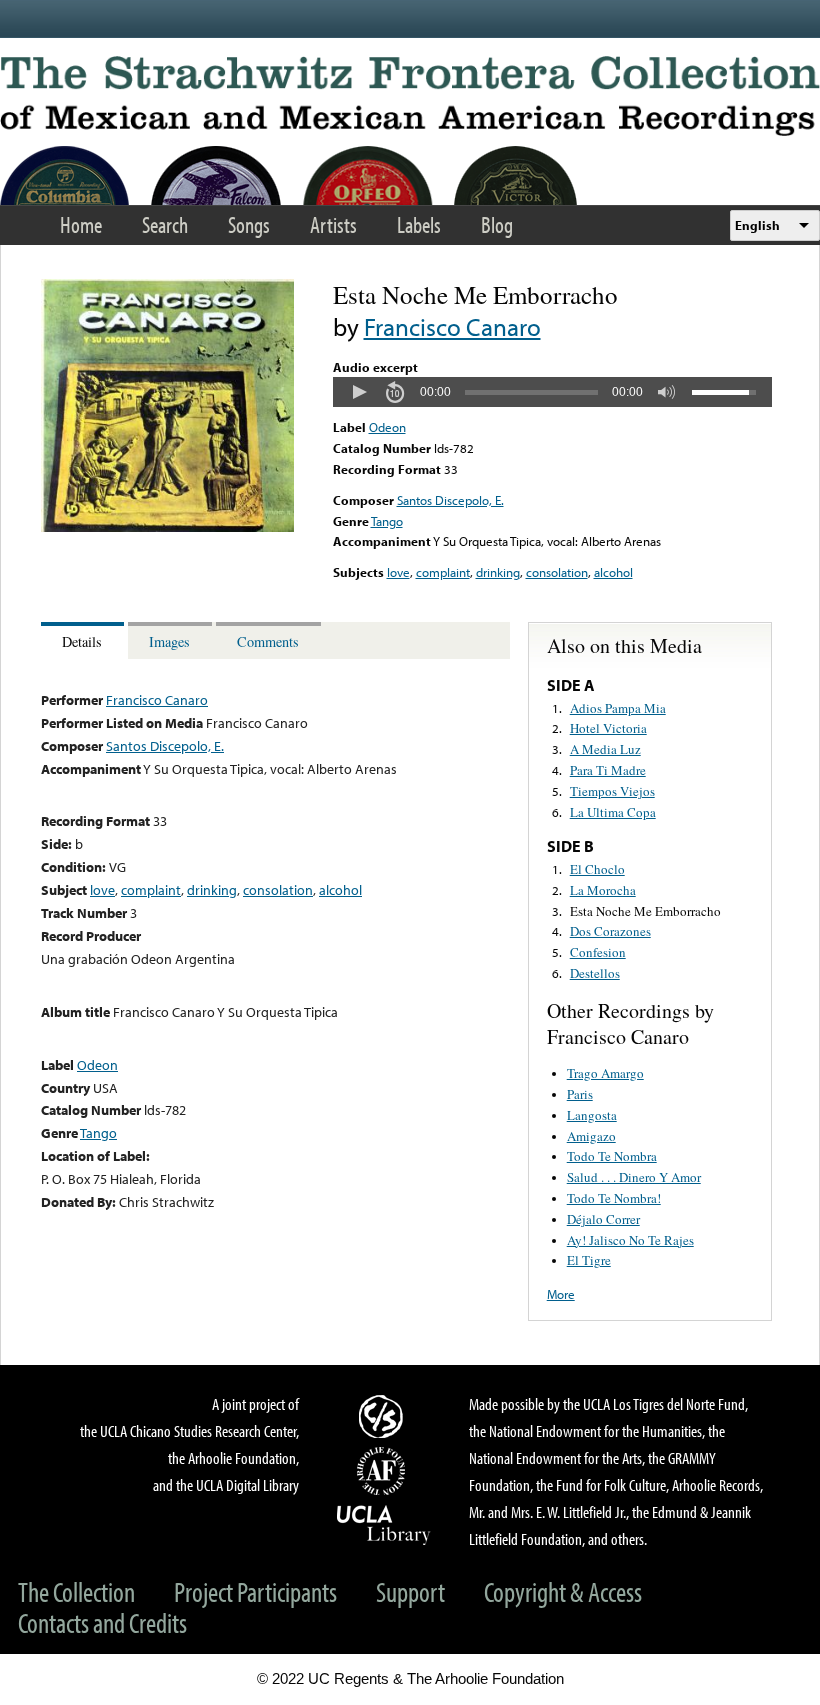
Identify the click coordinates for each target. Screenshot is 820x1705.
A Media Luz (605, 749)
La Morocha (603, 890)
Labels (419, 224)
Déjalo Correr (603, 1219)
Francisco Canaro (452, 326)
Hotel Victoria (608, 728)
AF (384, 1471)
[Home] (410, 96)
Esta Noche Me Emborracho (645, 911)
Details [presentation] (82, 641)
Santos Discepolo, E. (450, 500)
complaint (443, 572)
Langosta (592, 1115)
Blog (497, 224)
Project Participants (255, 1591)
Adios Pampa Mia (618, 708)
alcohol (613, 572)
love (398, 572)
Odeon (387, 427)
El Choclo (597, 869)
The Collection (76, 1591)
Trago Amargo (605, 1073)
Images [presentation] (169, 641)
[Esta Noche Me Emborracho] (167, 527)
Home (81, 224)
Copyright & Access (563, 1591)
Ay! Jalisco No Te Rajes (630, 1240)
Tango (387, 521)
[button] (359, 392)
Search (165, 224)
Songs (249, 224)
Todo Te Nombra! (614, 1198)
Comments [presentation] (268, 641)
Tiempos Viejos (612, 791)
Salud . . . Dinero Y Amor (634, 1177)
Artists (333, 224)
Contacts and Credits (102, 1622)
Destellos (595, 973)
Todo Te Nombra (612, 1156)
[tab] (84, 640)
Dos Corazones (610, 931)
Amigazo (591, 1136)
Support (410, 1591)
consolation (557, 572)
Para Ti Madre (608, 770)
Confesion (598, 952)
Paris (580, 1094)
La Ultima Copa (613, 812)
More (561, 1294)
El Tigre (589, 1260)
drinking (498, 572)
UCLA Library (384, 1524)
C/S (384, 1416)
